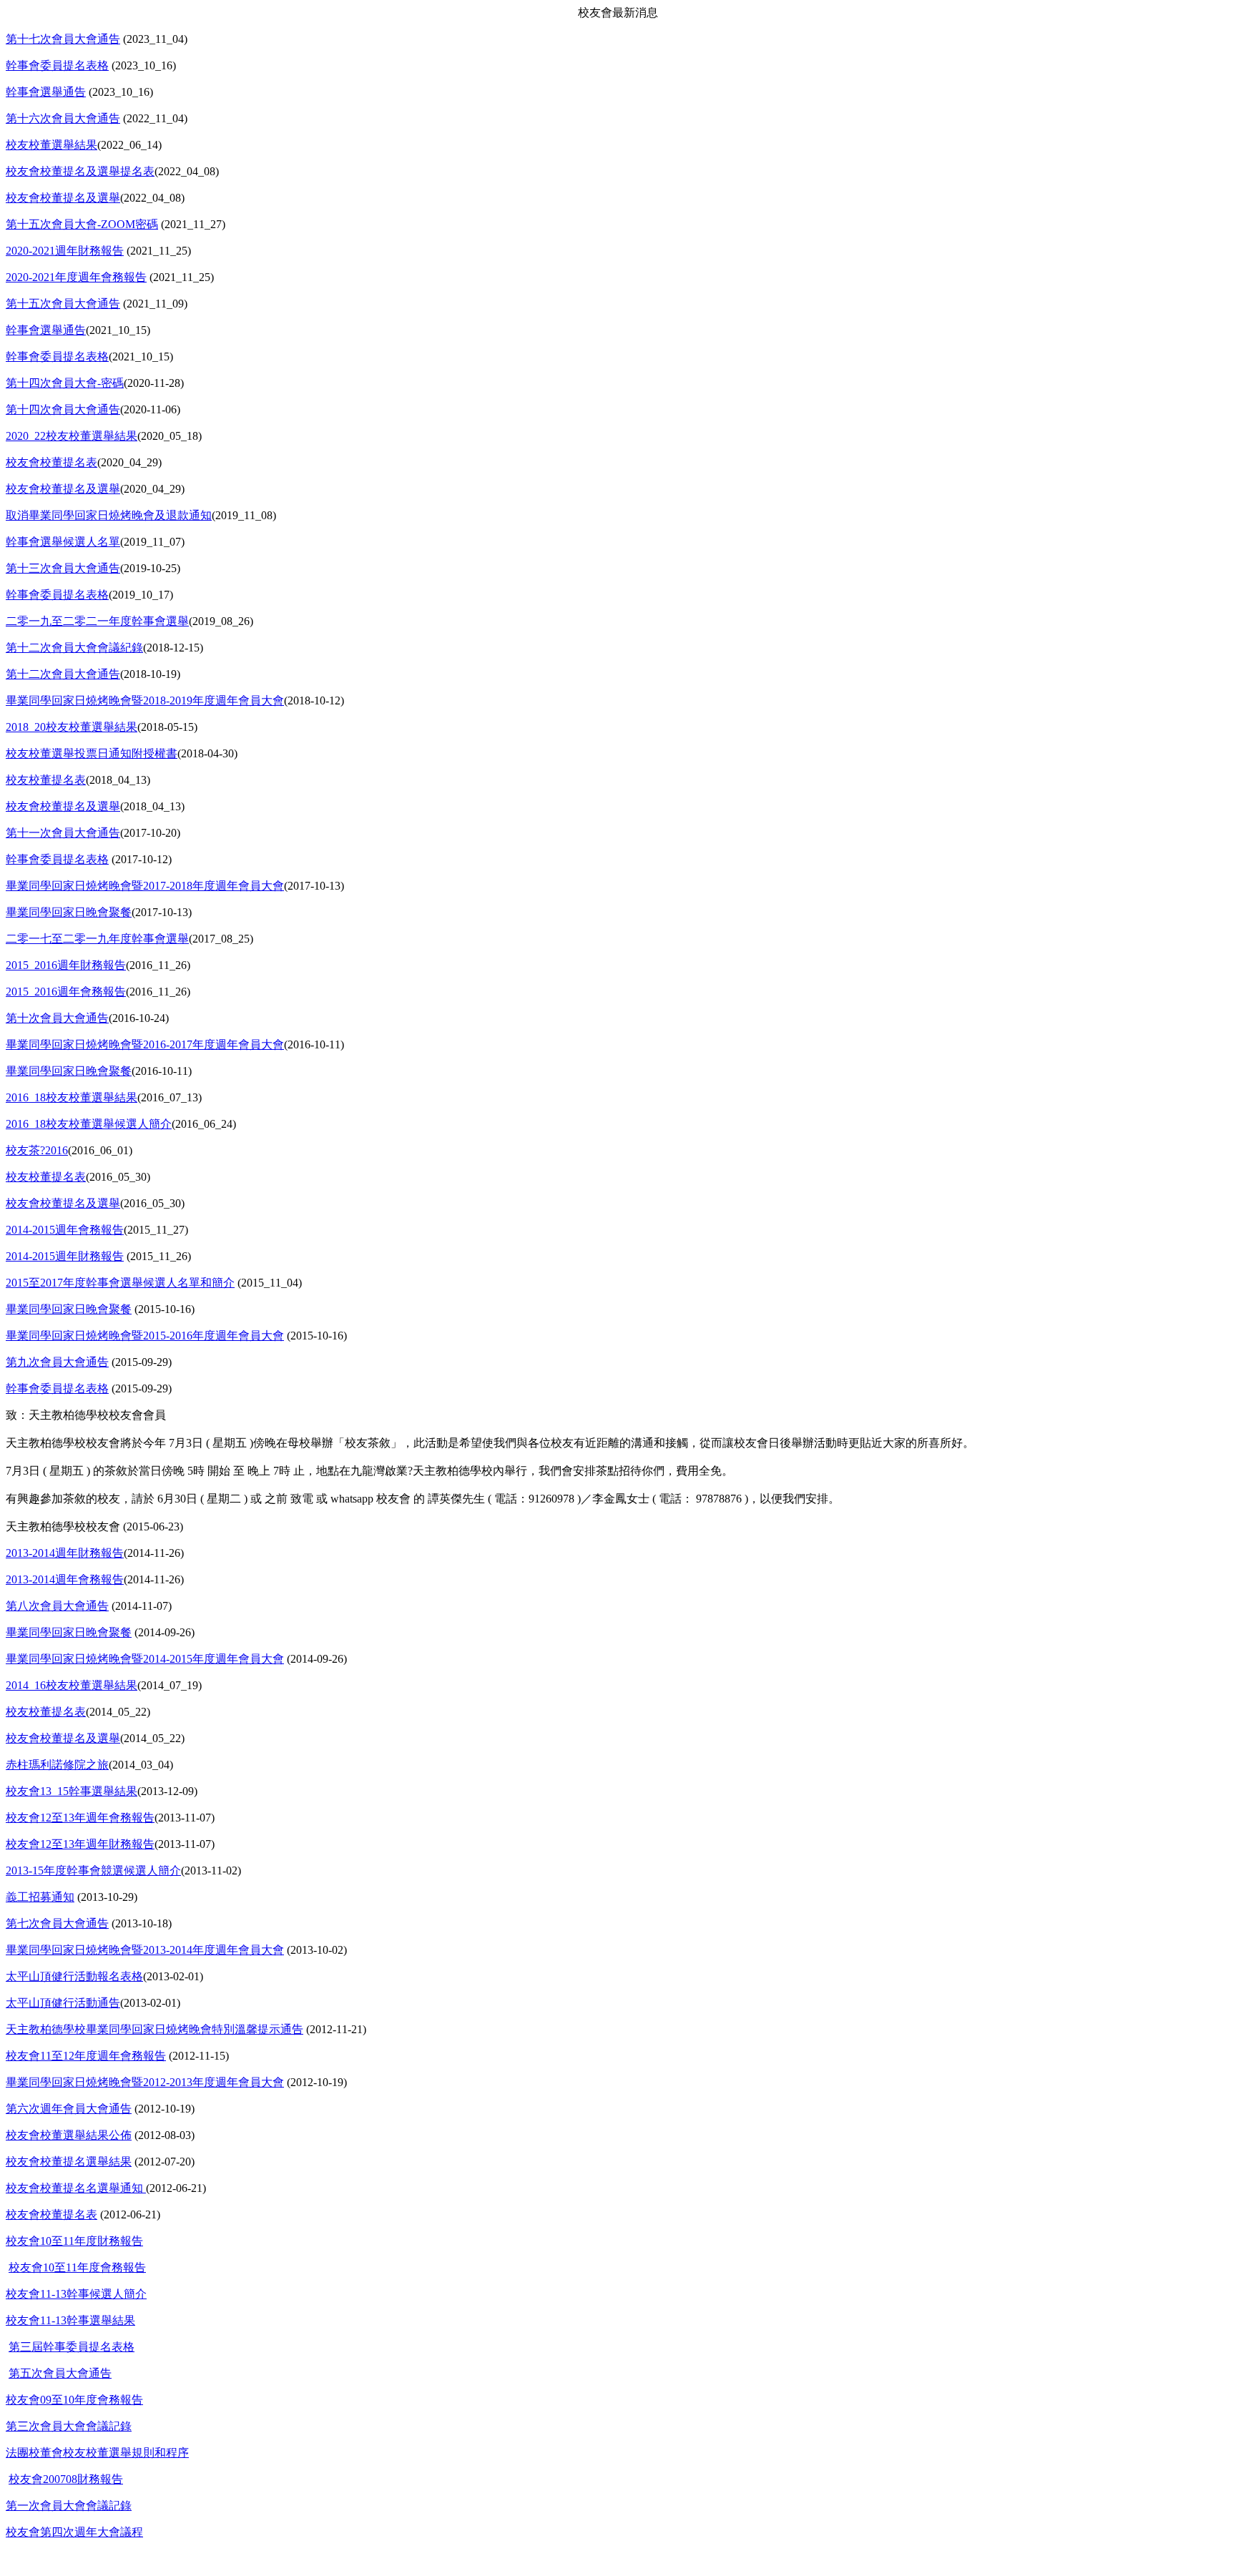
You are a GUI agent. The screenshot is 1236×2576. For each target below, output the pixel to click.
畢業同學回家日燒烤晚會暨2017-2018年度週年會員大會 (145, 886)
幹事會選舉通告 (46, 92)
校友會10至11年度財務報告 (74, 2241)
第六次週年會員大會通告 (69, 2109)
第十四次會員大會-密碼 (65, 383)
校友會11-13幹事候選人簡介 (76, 2294)
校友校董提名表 (46, 780)
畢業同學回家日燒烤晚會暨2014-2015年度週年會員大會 (145, 1659)
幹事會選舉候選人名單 (63, 542)
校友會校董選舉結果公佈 (69, 2135)
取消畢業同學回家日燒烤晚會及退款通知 (109, 515)
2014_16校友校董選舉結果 (72, 1685)
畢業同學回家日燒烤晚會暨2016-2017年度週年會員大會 (145, 1044)
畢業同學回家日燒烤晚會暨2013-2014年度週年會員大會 (145, 1950)
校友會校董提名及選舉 (63, 198)
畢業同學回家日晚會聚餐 (69, 912)
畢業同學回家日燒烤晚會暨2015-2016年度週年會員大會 (145, 1336)
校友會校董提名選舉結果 (69, 2162)
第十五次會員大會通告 (63, 304)
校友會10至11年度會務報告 (77, 2267)
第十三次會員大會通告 (63, 568)
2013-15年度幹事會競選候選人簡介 (93, 1870)
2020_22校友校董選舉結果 (72, 436)
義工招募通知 (40, 1897)
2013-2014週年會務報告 (65, 1579)
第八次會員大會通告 (57, 1606)
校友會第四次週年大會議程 (74, 2532)
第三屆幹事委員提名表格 (72, 2347)
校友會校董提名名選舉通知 (76, 2188)
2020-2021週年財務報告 (65, 251)
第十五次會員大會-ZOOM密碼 (82, 224)
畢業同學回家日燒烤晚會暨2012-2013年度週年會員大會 (145, 2082)
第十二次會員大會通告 (63, 674)
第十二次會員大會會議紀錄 (74, 648)
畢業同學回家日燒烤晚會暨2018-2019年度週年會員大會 (145, 700)
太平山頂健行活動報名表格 (74, 1976)
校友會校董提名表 (51, 462)
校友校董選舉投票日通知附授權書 (92, 753)
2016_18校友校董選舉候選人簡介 (89, 1124)
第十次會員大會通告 (57, 1018)
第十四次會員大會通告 (63, 409)
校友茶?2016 (37, 1150)
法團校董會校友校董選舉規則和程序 (97, 2453)
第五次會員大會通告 (60, 2373)
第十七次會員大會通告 (63, 39)
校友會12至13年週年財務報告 (80, 1844)
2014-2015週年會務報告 (65, 1230)
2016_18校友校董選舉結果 (72, 1097)
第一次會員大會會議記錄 (69, 2506)
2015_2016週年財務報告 (66, 965)
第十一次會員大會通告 (63, 833)
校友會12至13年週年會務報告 (80, 1818)
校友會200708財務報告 (66, 2479)
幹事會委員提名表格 (57, 65)
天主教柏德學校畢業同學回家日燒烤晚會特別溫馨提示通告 (154, 2029)
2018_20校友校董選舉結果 (72, 727)
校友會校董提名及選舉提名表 (80, 171)
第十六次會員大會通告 (63, 118)
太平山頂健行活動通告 (63, 2003)
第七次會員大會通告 (57, 1923)
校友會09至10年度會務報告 (74, 2400)
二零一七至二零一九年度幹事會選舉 (97, 939)
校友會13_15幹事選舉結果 (72, 1791)
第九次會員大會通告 (57, 1362)
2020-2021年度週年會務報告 (76, 277)
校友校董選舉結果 (51, 145)
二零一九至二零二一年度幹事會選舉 (97, 621)
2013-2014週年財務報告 (65, 1553)
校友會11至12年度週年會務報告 (86, 2056)
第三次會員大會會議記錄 (69, 2426)
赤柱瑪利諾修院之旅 (57, 1765)
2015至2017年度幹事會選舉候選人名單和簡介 (120, 1283)
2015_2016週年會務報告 (66, 992)
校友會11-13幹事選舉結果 (70, 2320)
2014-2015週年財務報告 (65, 1256)
